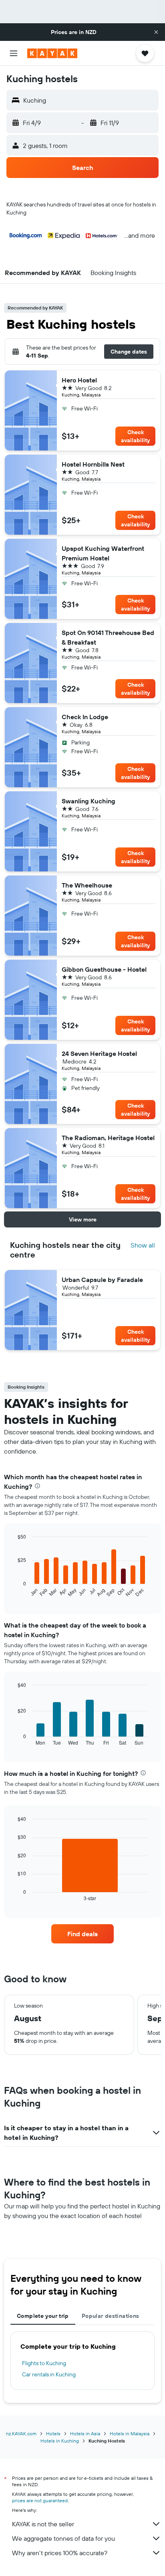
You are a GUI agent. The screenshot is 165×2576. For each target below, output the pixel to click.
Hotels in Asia (85, 2433)
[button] (156, 32)
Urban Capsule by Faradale (102, 1280)
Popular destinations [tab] (111, 2316)
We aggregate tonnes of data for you (63, 2538)
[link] (83, 1934)
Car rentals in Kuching (49, 2374)
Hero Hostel (79, 380)
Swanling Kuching (89, 801)
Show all (143, 1245)
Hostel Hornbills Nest (93, 464)
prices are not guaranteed (40, 2500)
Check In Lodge (85, 717)
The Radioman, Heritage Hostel (108, 1138)
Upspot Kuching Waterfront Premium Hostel (103, 553)
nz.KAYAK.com (21, 2433)
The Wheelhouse (87, 885)
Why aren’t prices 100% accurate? (60, 2553)
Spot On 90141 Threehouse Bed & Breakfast (108, 637)
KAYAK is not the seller (43, 2524)
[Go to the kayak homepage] (52, 53)
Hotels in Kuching (60, 2441)
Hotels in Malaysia (130, 2433)
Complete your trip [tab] (43, 2316)
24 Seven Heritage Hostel (99, 1053)
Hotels (53, 2433)
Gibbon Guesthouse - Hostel (104, 969)
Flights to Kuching (44, 2363)
